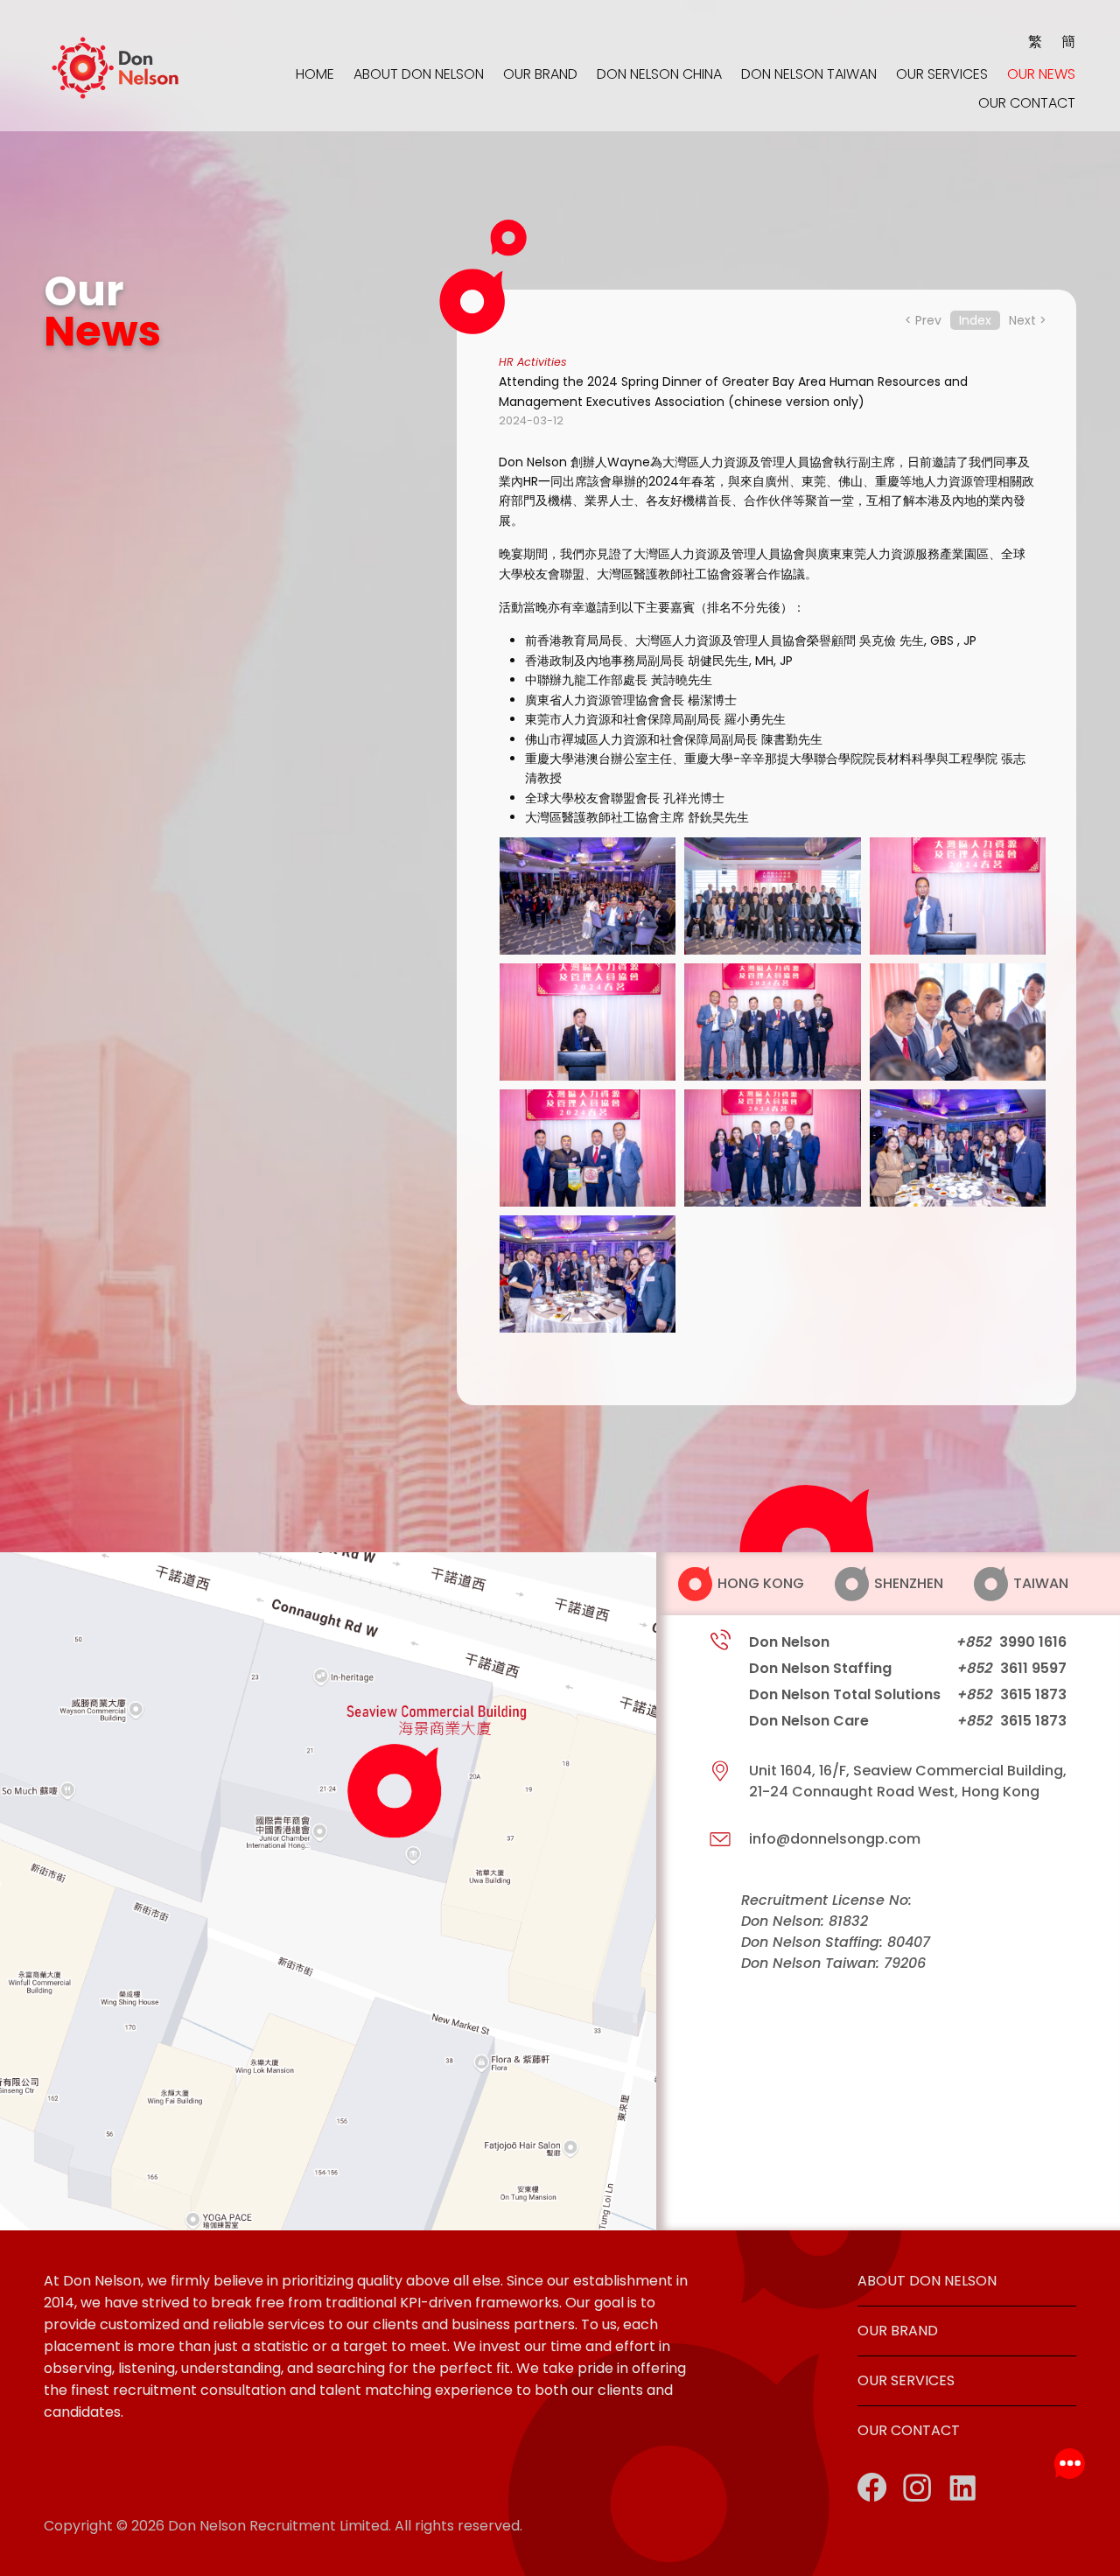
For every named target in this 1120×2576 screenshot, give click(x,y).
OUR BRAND (540, 74)
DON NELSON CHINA (659, 74)
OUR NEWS (1041, 74)
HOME (315, 74)
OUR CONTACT (1027, 103)
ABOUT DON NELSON (419, 74)
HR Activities (533, 362)
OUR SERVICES (942, 74)
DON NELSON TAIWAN (809, 74)
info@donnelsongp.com (835, 1839)
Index (975, 320)
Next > (1028, 320)
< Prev (923, 320)
